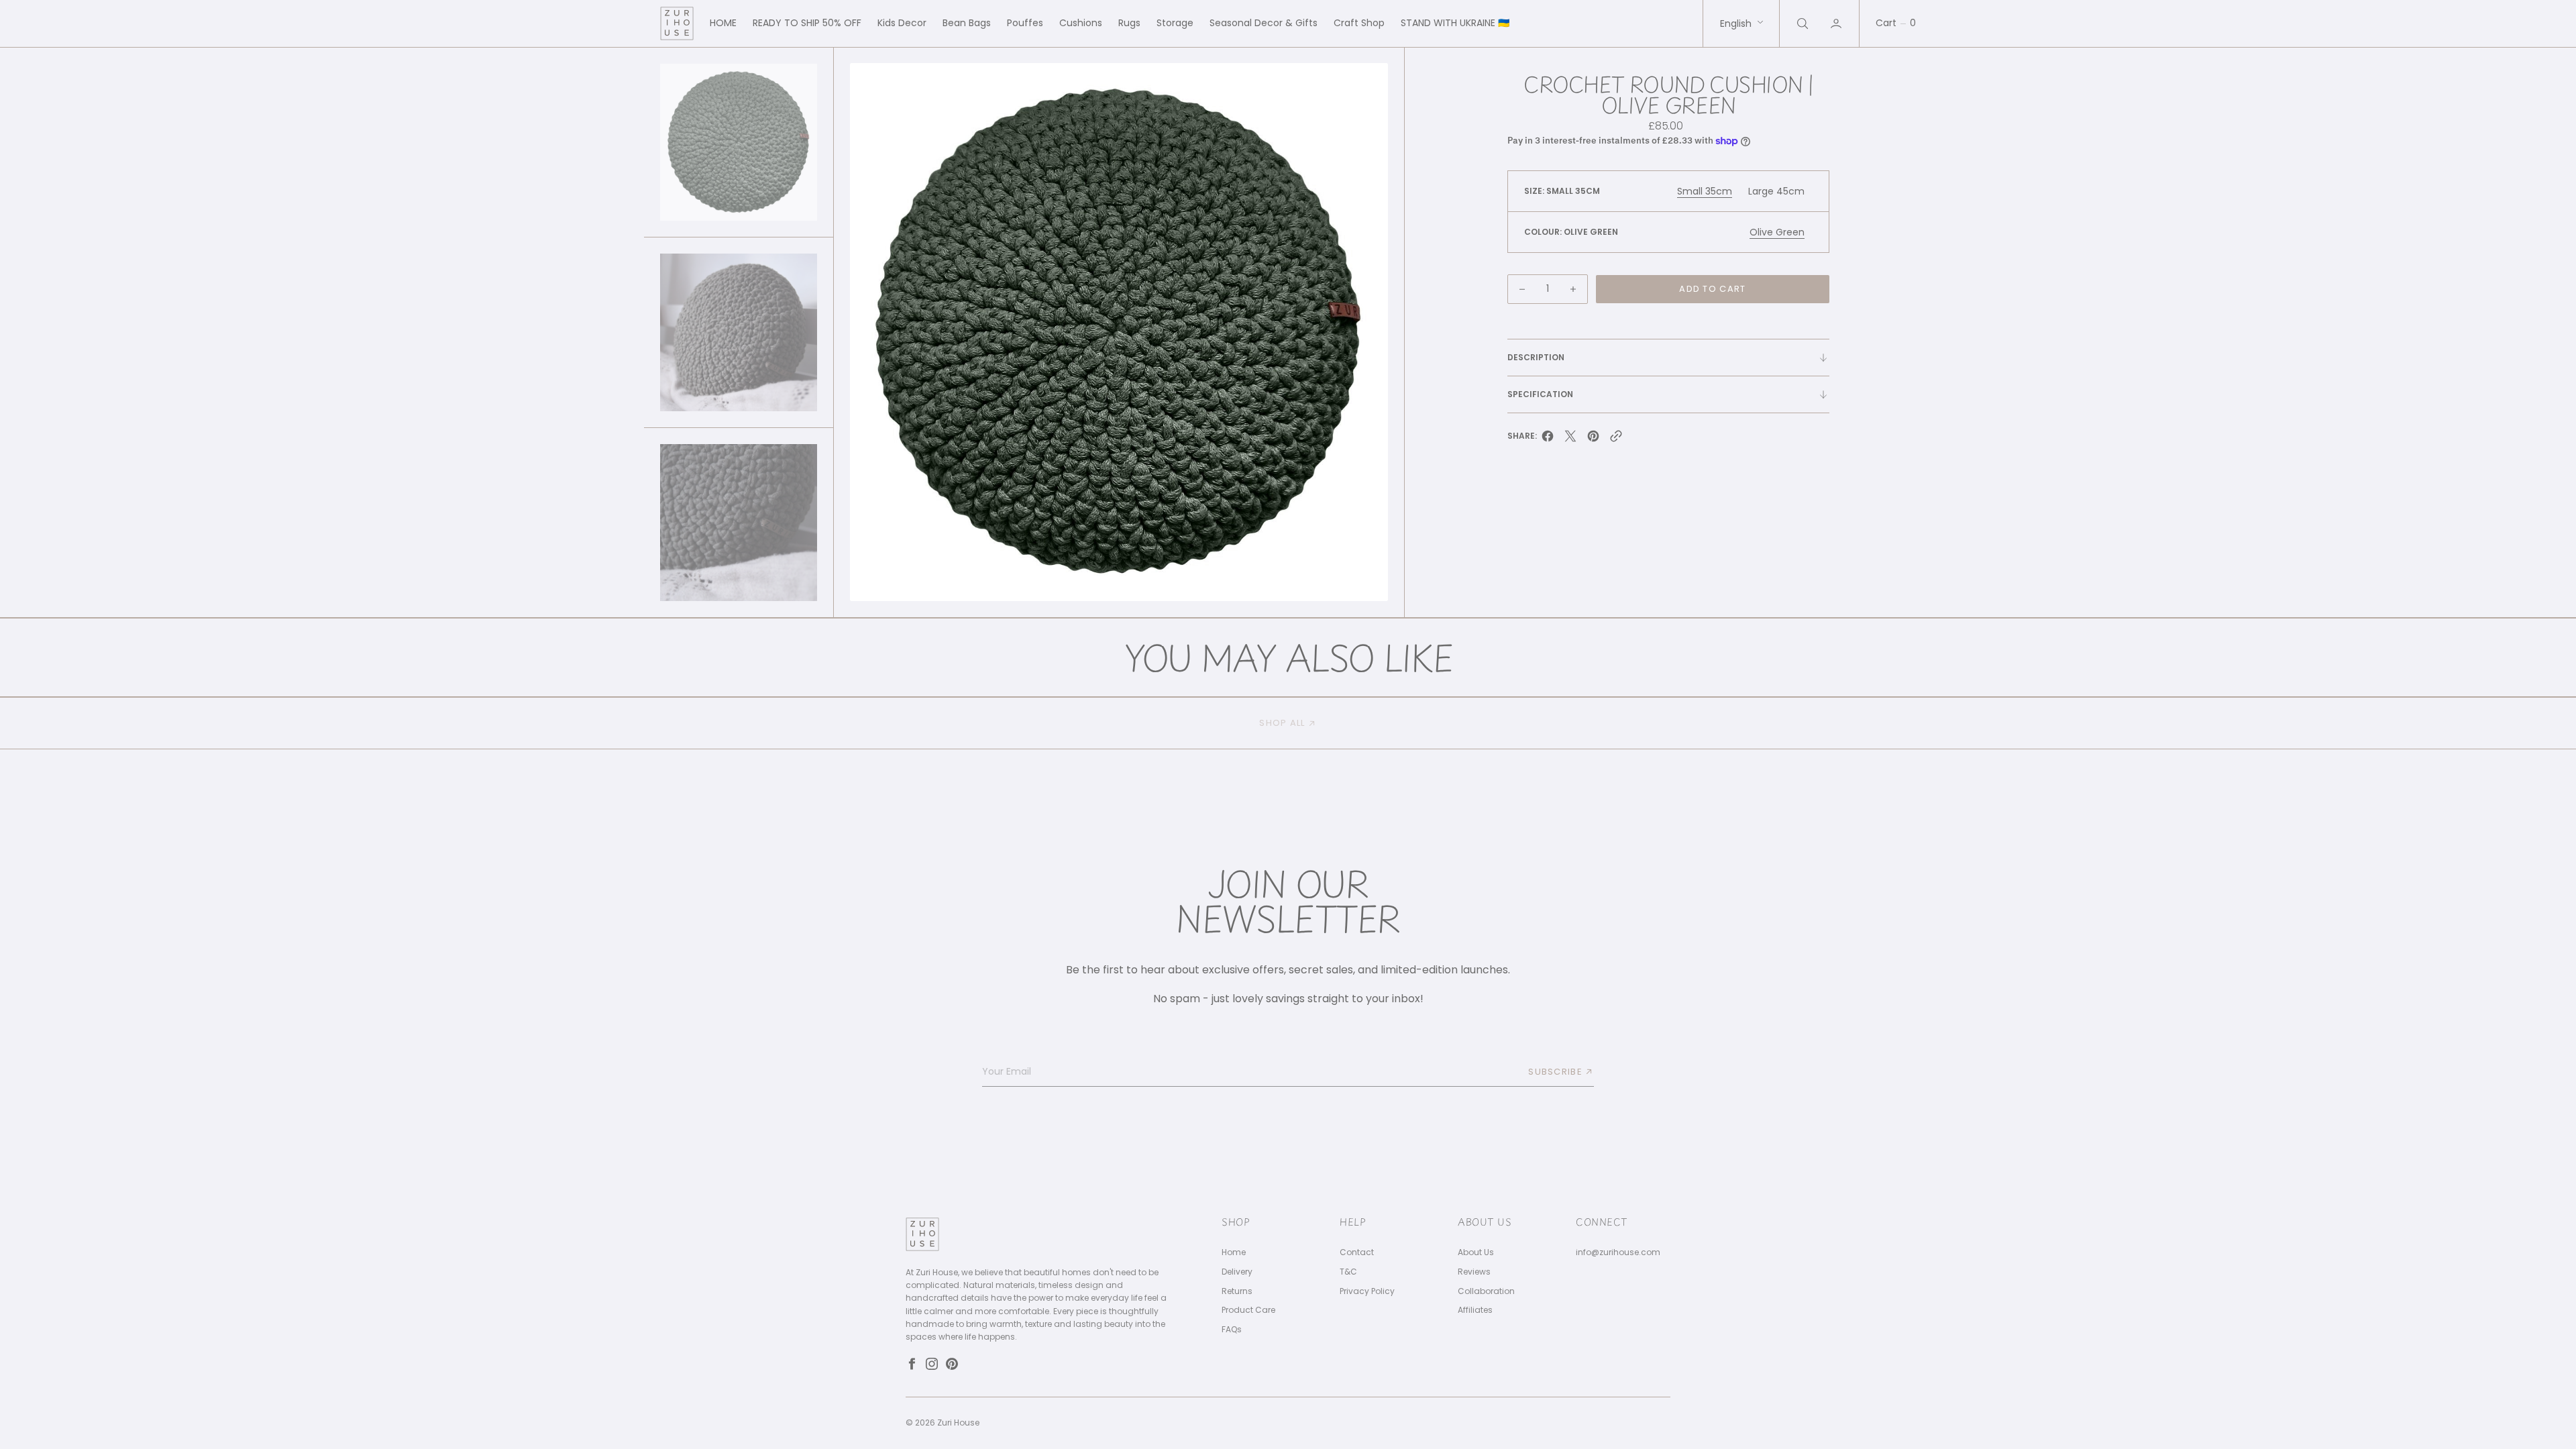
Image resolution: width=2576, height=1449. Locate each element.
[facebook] (1548, 440)
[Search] (1801, 23)
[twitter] (1570, 440)
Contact (1357, 1252)
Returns (1237, 1291)
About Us (1476, 1252)
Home (1234, 1252)
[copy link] (1616, 440)
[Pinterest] (952, 1364)
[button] (1837, 23)
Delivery (1237, 1272)
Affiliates (1475, 1310)
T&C (1348, 1272)
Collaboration (1486, 1291)
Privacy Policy (1367, 1291)
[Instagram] (932, 1364)
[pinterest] (1593, 440)
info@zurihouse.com (1618, 1252)
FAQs (1232, 1330)
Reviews (1474, 1272)
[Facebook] (912, 1364)
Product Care (1248, 1310)
